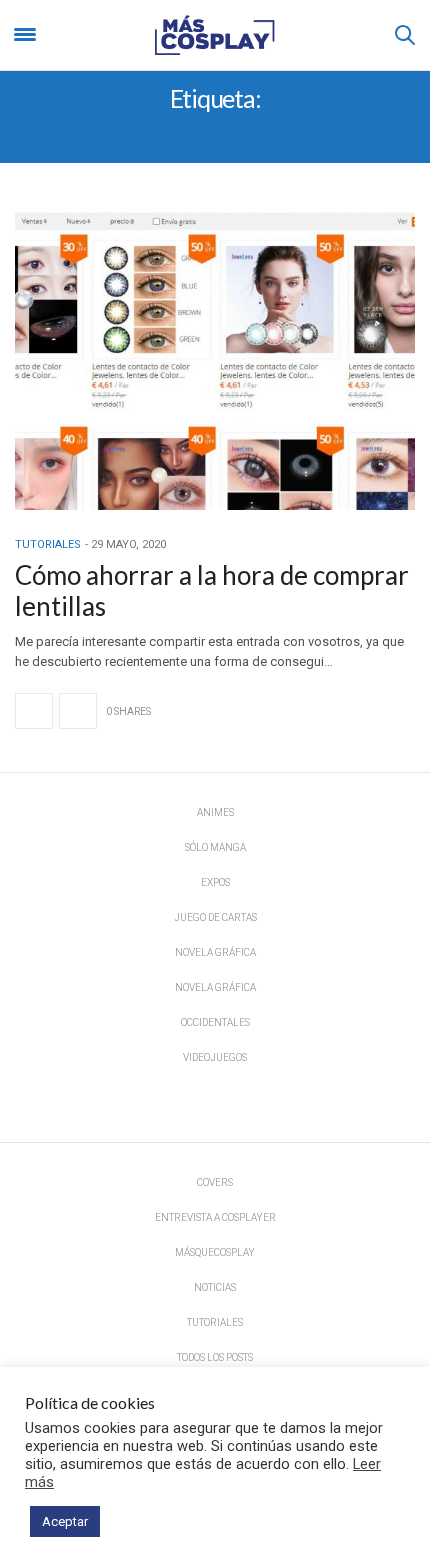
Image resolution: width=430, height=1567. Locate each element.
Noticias (215, 1287)
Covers (215, 1182)
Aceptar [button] (65, 1521)
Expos (215, 882)
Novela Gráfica (215, 952)
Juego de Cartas (215, 917)
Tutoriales (48, 544)
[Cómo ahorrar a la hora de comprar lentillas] (215, 356)
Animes (215, 812)
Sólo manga (215, 847)
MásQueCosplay (215, 1252)
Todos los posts (215, 1357)
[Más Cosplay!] (215, 35)
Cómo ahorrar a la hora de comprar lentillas (212, 590)
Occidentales (215, 1022)
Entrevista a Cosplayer (215, 1217)
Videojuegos (215, 1057)
